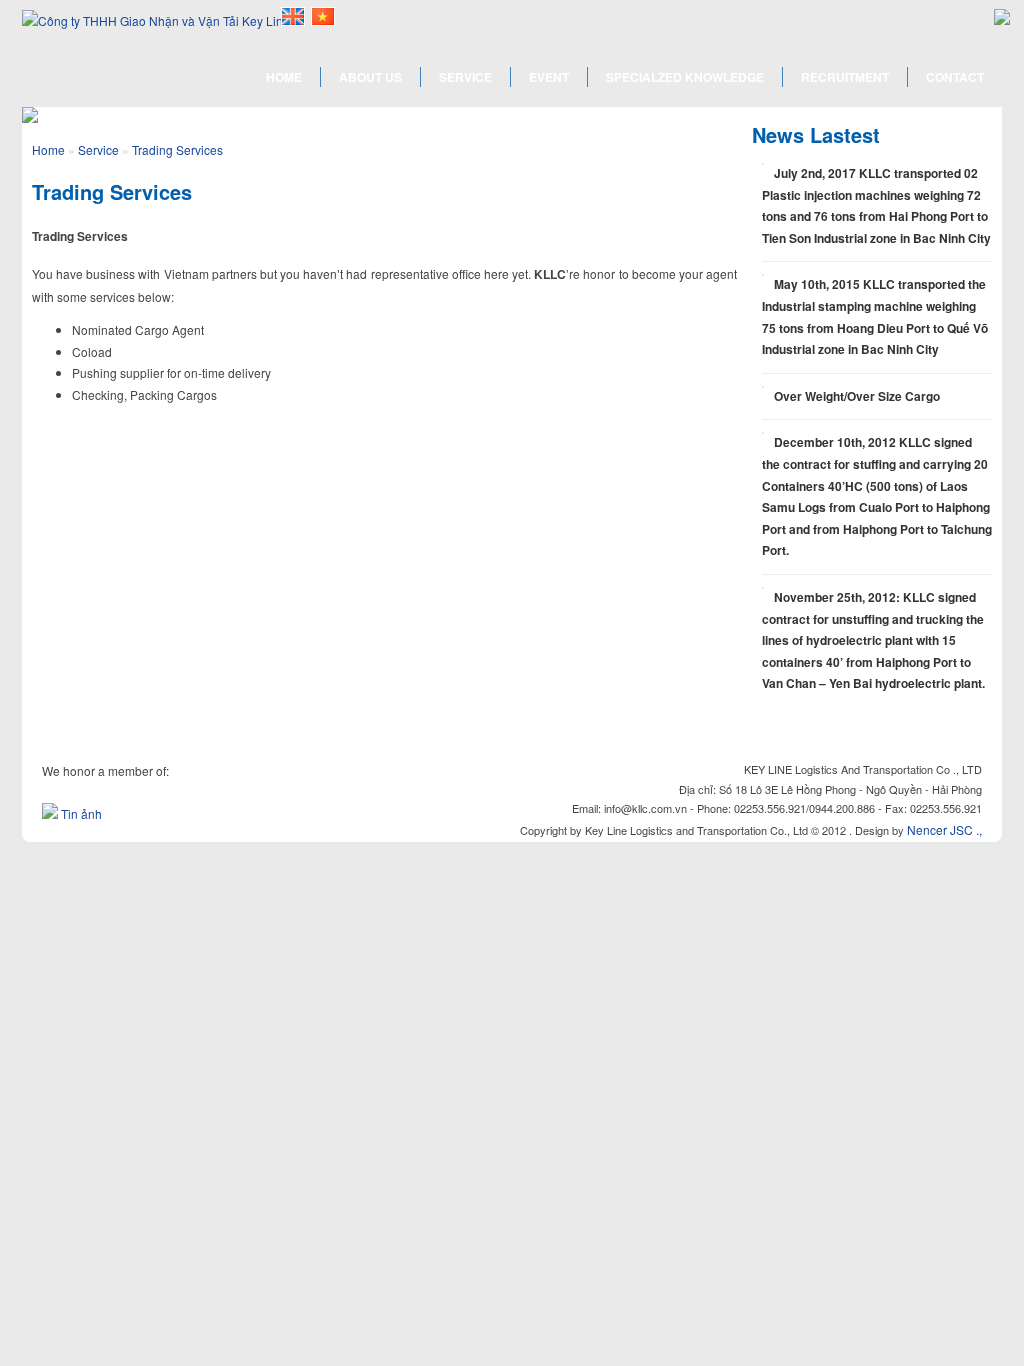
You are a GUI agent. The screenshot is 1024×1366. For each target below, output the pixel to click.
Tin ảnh (81, 813)
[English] (293, 16)
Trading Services (177, 149)
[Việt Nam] (323, 16)
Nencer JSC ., (944, 829)
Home (48, 149)
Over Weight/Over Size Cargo (857, 396)
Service (98, 149)
